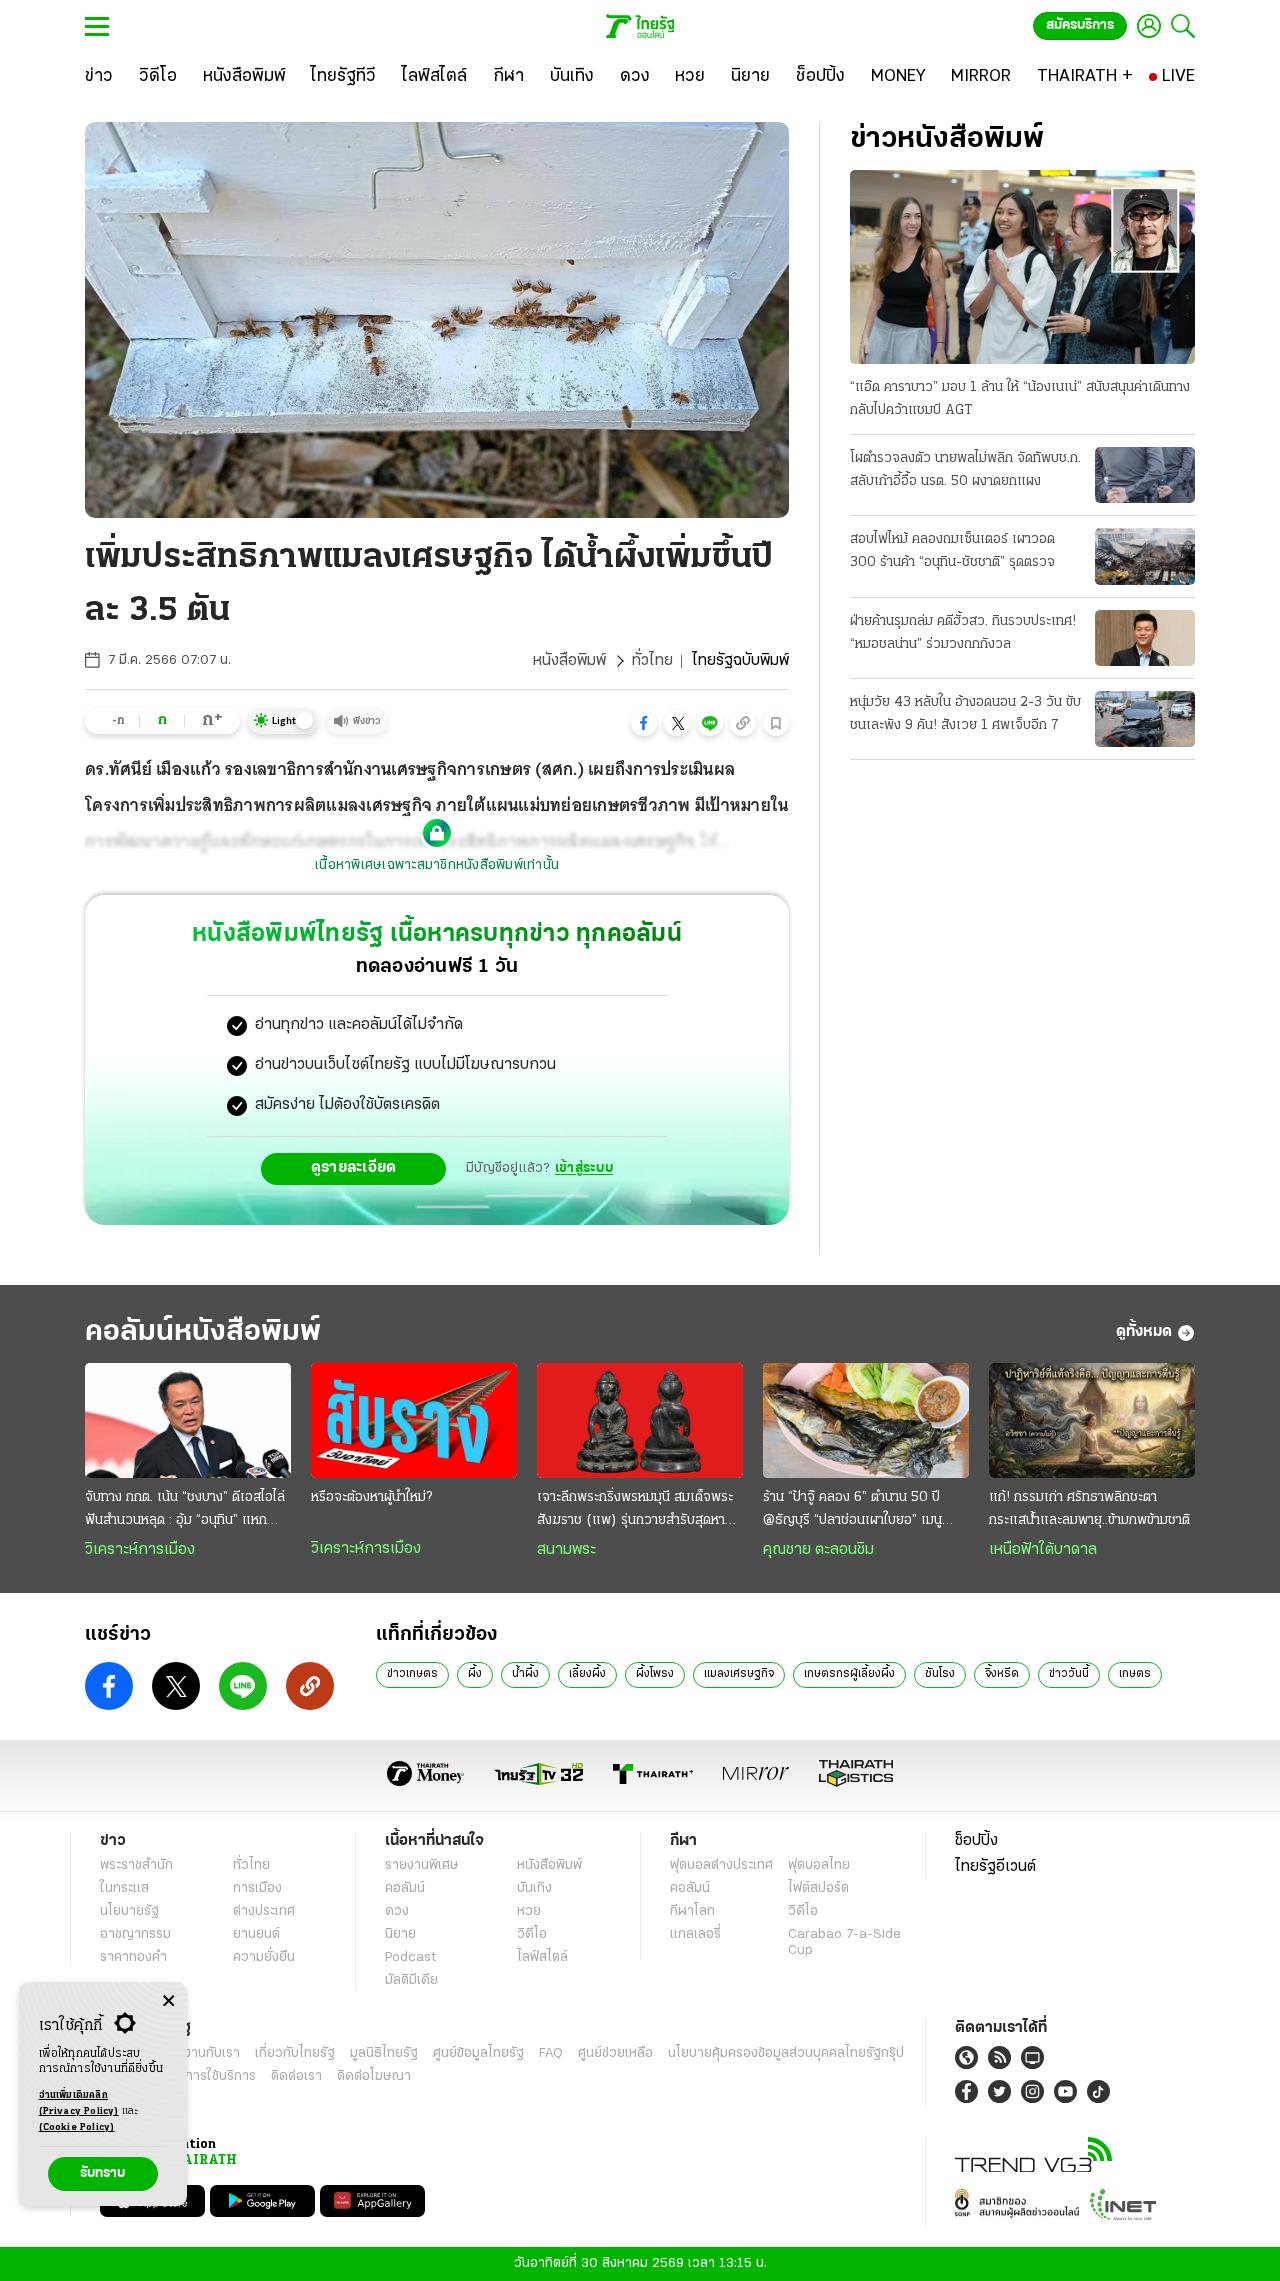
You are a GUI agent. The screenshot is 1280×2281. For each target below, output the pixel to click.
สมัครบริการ (1080, 25)
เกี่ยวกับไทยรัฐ (295, 2053)
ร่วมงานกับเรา (200, 2053)
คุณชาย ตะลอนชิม (818, 1550)
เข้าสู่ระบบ (584, 1168)
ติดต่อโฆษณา (374, 2076)
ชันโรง (940, 1674)
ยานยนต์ (256, 1934)
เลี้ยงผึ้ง (587, 1674)
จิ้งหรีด (1002, 1674)
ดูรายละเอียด (354, 1168)
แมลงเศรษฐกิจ (739, 1674)
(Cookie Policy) (77, 2127)
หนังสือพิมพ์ (569, 661)
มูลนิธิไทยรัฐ (384, 2053)
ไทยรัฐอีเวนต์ (995, 1867)
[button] (644, 723)
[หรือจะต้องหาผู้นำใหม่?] (414, 1421)
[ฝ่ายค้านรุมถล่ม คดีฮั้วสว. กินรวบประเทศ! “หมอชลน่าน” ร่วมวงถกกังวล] (1145, 638)
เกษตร (1135, 1674)
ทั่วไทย (652, 661)
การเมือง (257, 1888)
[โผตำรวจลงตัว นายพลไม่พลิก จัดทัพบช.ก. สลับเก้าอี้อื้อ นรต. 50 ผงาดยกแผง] (1145, 475)
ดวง (397, 1911)
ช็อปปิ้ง (976, 1841)
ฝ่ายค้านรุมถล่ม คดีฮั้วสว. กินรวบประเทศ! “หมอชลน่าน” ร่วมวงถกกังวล (963, 633)
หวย (529, 1911)
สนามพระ (566, 1550)
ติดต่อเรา (296, 2076)
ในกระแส (124, 1888)
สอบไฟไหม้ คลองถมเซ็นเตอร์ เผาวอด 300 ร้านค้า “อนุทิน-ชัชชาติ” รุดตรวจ (952, 551)
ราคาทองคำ (133, 1957)
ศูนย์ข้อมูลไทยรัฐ (478, 2053)
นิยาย (400, 1934)
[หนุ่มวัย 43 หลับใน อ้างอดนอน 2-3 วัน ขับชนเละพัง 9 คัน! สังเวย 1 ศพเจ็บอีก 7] (1145, 719)
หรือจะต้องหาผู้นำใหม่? (371, 1497)
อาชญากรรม (135, 1934)
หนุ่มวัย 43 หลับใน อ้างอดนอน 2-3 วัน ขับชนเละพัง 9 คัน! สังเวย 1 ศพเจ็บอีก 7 (965, 714)
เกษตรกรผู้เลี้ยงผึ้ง (849, 1674)
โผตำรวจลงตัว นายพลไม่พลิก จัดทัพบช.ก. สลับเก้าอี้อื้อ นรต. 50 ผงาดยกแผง (965, 470)
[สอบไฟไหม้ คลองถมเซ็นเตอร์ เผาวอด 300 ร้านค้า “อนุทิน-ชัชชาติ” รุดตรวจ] (1145, 556)
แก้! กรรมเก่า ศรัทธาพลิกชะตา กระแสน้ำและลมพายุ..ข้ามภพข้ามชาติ (1089, 1509)
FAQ (551, 2053)
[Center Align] (168, 2001)
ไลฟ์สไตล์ (542, 1957)
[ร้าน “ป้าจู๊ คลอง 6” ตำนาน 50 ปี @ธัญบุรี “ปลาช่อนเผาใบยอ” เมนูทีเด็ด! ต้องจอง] (866, 1421)
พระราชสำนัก (136, 1865)
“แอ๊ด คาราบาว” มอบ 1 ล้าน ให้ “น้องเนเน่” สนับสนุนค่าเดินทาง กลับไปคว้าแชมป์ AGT (1020, 399)
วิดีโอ (532, 1934)
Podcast (410, 1957)
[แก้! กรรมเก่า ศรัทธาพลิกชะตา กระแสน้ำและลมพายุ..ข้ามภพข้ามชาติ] (1092, 1421)
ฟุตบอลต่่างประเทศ (721, 1865)
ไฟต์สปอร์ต (818, 1888)
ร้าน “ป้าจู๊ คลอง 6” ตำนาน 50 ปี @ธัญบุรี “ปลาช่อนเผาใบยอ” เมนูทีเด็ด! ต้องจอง (852, 1511)
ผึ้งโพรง (655, 1674)
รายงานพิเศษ (422, 1865)
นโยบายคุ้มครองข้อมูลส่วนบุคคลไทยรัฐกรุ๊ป (786, 2053)
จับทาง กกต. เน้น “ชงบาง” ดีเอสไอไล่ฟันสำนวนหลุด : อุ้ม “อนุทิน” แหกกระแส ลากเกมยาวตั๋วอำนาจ (185, 1511)
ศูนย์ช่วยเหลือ (615, 2053)
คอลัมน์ (405, 1888)
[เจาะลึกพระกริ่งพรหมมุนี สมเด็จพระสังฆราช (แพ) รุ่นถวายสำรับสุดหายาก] (640, 1421)
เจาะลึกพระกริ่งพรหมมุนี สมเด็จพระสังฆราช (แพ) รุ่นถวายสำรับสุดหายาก (635, 1511)
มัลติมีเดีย (411, 1980)
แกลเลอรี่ (695, 1934)
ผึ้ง (475, 1674)
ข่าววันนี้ (1069, 1674)
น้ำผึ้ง (525, 1674)
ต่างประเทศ (264, 1911)
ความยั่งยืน (264, 1957)
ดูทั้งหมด (1144, 1332)
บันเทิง (534, 1888)
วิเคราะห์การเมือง (140, 1550)
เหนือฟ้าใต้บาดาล (1043, 1550)
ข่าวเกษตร (412, 1674)
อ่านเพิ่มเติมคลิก (79, 2103)
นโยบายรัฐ (129, 1911)
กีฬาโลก (692, 1911)
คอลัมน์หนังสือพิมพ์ (203, 1332)
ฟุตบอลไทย (819, 1865)
